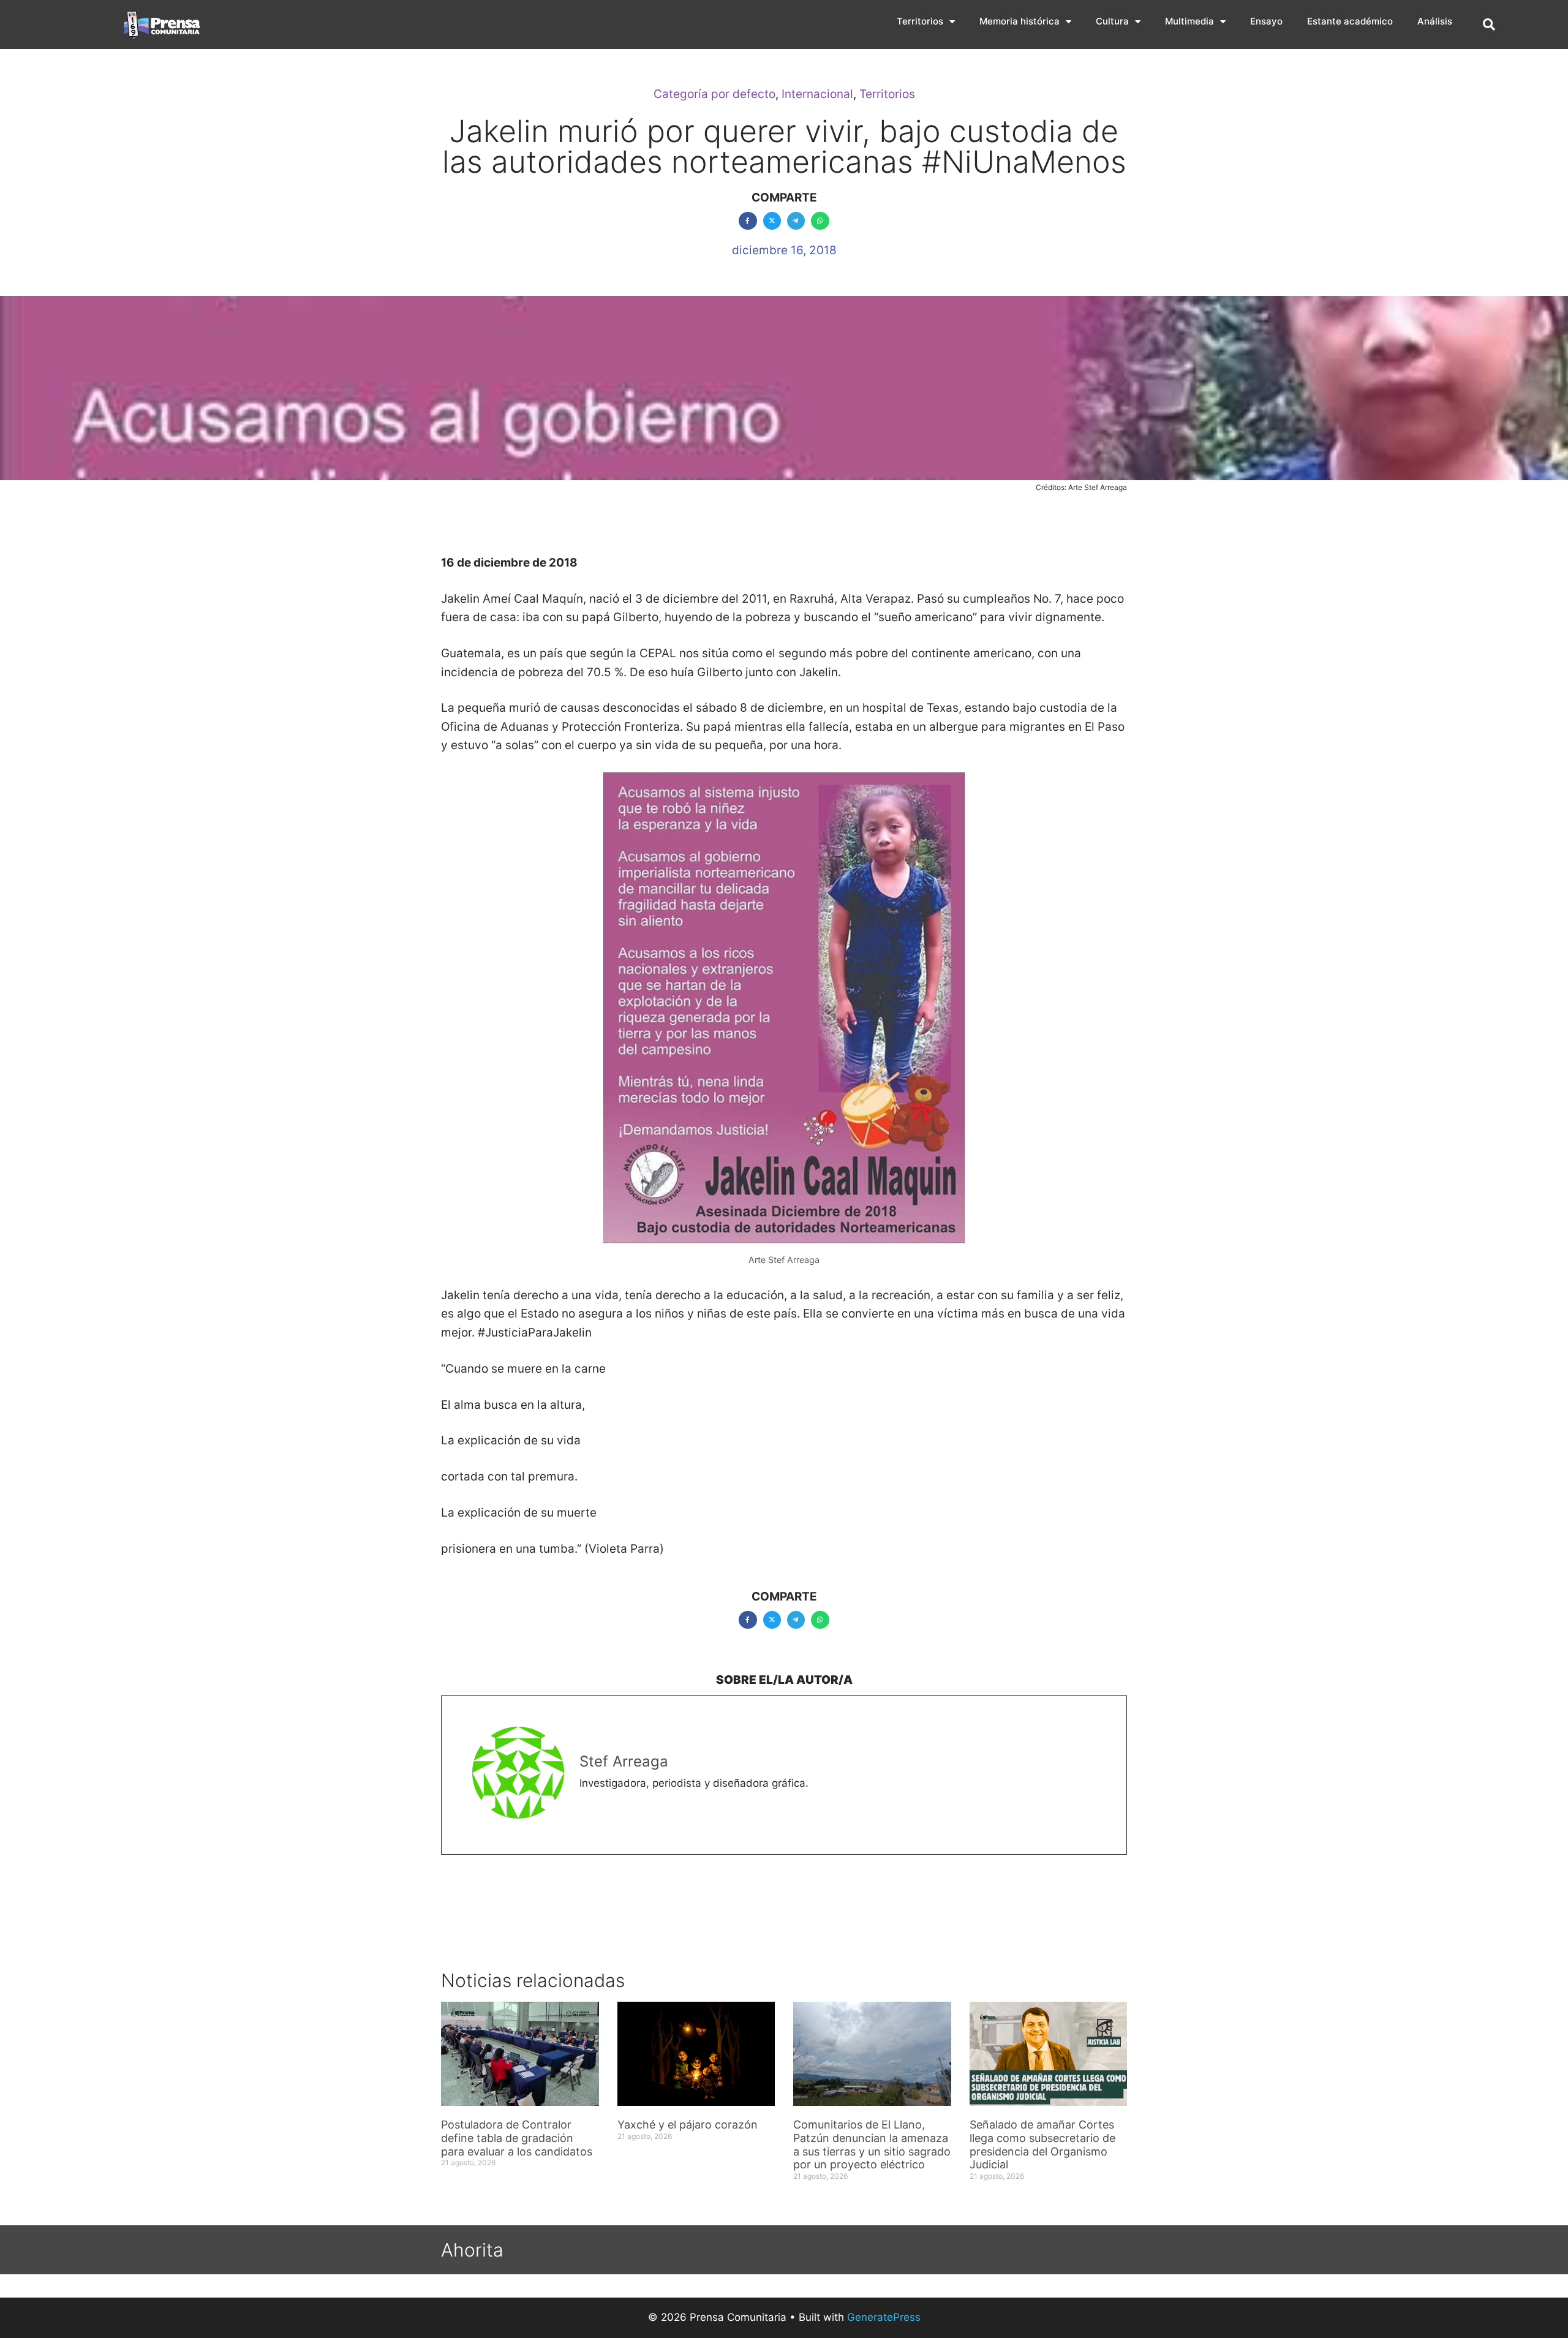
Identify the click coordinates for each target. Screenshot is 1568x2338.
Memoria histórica (1020, 21)
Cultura (1112, 21)
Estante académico (1350, 21)
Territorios (920, 21)
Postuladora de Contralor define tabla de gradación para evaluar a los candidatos (518, 2138)
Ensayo (1266, 21)
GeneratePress (884, 2317)
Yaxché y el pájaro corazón (688, 2125)
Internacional (817, 94)
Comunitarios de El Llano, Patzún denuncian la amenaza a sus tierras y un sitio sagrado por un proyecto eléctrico (872, 2144)
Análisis (1435, 21)
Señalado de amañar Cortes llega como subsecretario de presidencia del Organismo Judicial (1042, 2144)
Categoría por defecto (714, 94)
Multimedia (1189, 21)
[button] (1489, 25)
